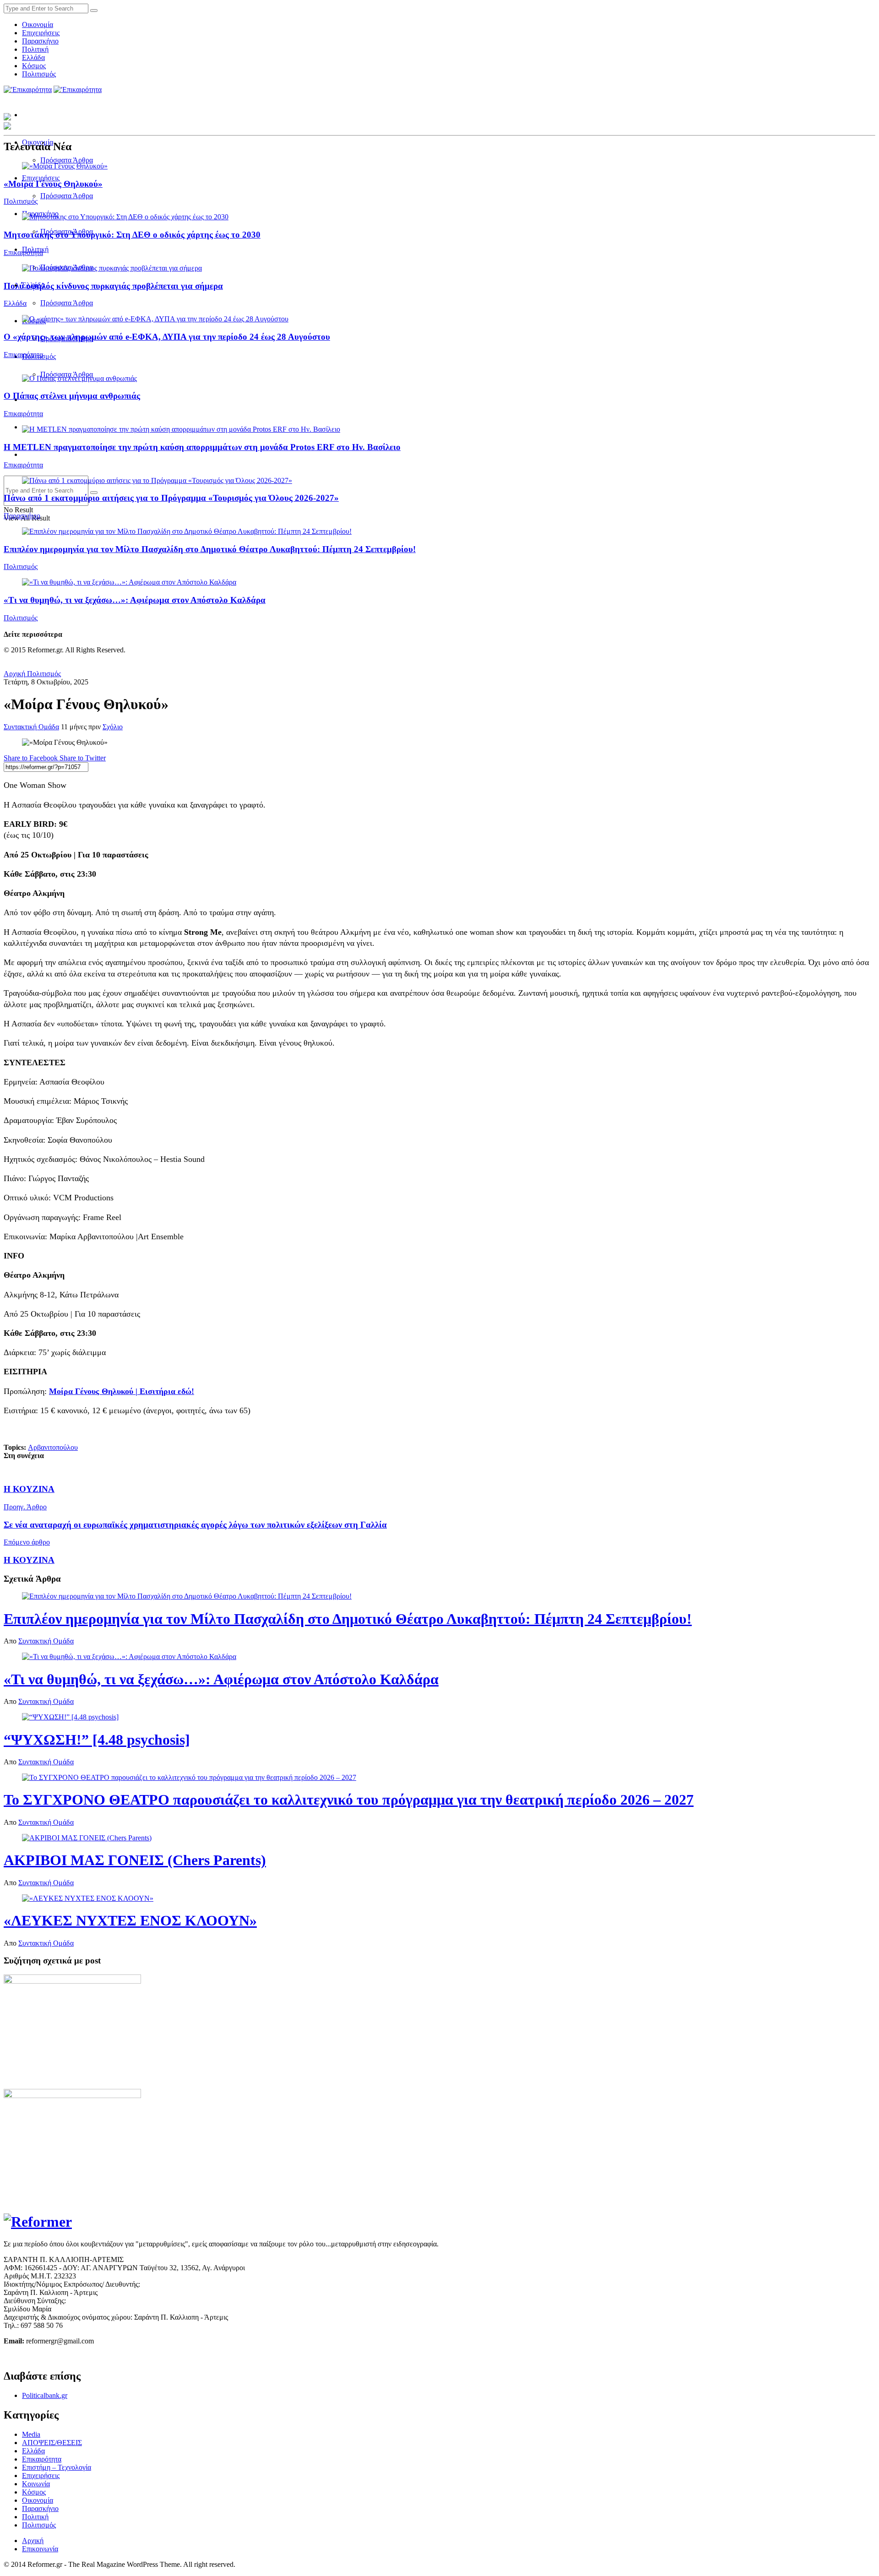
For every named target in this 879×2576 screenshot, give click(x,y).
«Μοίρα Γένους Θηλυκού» (53, 184)
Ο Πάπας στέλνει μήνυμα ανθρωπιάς (72, 396)
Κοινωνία (36, 2484)
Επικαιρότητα (23, 252)
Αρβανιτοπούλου (53, 1447)
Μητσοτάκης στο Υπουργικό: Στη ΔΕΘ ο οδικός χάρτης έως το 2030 (132, 235)
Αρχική (14, 674)
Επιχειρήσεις (41, 33)
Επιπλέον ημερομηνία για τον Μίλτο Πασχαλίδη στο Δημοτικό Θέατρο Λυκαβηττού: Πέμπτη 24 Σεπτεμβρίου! (210, 549)
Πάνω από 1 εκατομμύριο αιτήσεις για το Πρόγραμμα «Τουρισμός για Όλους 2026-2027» (171, 498)
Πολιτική (35, 49)
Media (31, 2434)
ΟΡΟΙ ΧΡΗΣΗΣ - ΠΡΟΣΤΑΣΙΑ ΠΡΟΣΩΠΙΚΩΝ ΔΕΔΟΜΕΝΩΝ (100, 2356)
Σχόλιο (113, 727)
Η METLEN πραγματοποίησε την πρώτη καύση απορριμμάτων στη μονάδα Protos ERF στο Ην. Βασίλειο (202, 447)
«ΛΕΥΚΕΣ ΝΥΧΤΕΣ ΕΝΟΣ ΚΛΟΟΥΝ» (130, 1920)
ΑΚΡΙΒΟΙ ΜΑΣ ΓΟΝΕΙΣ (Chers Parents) (135, 1860)
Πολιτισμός (39, 74)
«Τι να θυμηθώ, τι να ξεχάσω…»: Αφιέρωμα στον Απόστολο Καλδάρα (135, 600)
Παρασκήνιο (40, 41)
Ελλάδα (33, 57)
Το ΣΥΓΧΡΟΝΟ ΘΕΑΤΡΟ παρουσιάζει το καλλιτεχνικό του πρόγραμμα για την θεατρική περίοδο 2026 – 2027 (349, 1800)
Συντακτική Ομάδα (31, 727)
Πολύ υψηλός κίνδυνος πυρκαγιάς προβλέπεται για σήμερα (113, 286)
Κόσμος (34, 66)
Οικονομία (38, 24)
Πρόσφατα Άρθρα (67, 160)
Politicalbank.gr (45, 2395)
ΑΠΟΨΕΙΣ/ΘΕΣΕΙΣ (52, 2443)
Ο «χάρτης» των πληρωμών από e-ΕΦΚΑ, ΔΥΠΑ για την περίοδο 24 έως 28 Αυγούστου (167, 337)
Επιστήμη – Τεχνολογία (57, 2467)
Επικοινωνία (40, 2549)
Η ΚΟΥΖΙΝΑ (29, 1489)
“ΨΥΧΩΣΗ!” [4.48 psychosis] (97, 1740)
